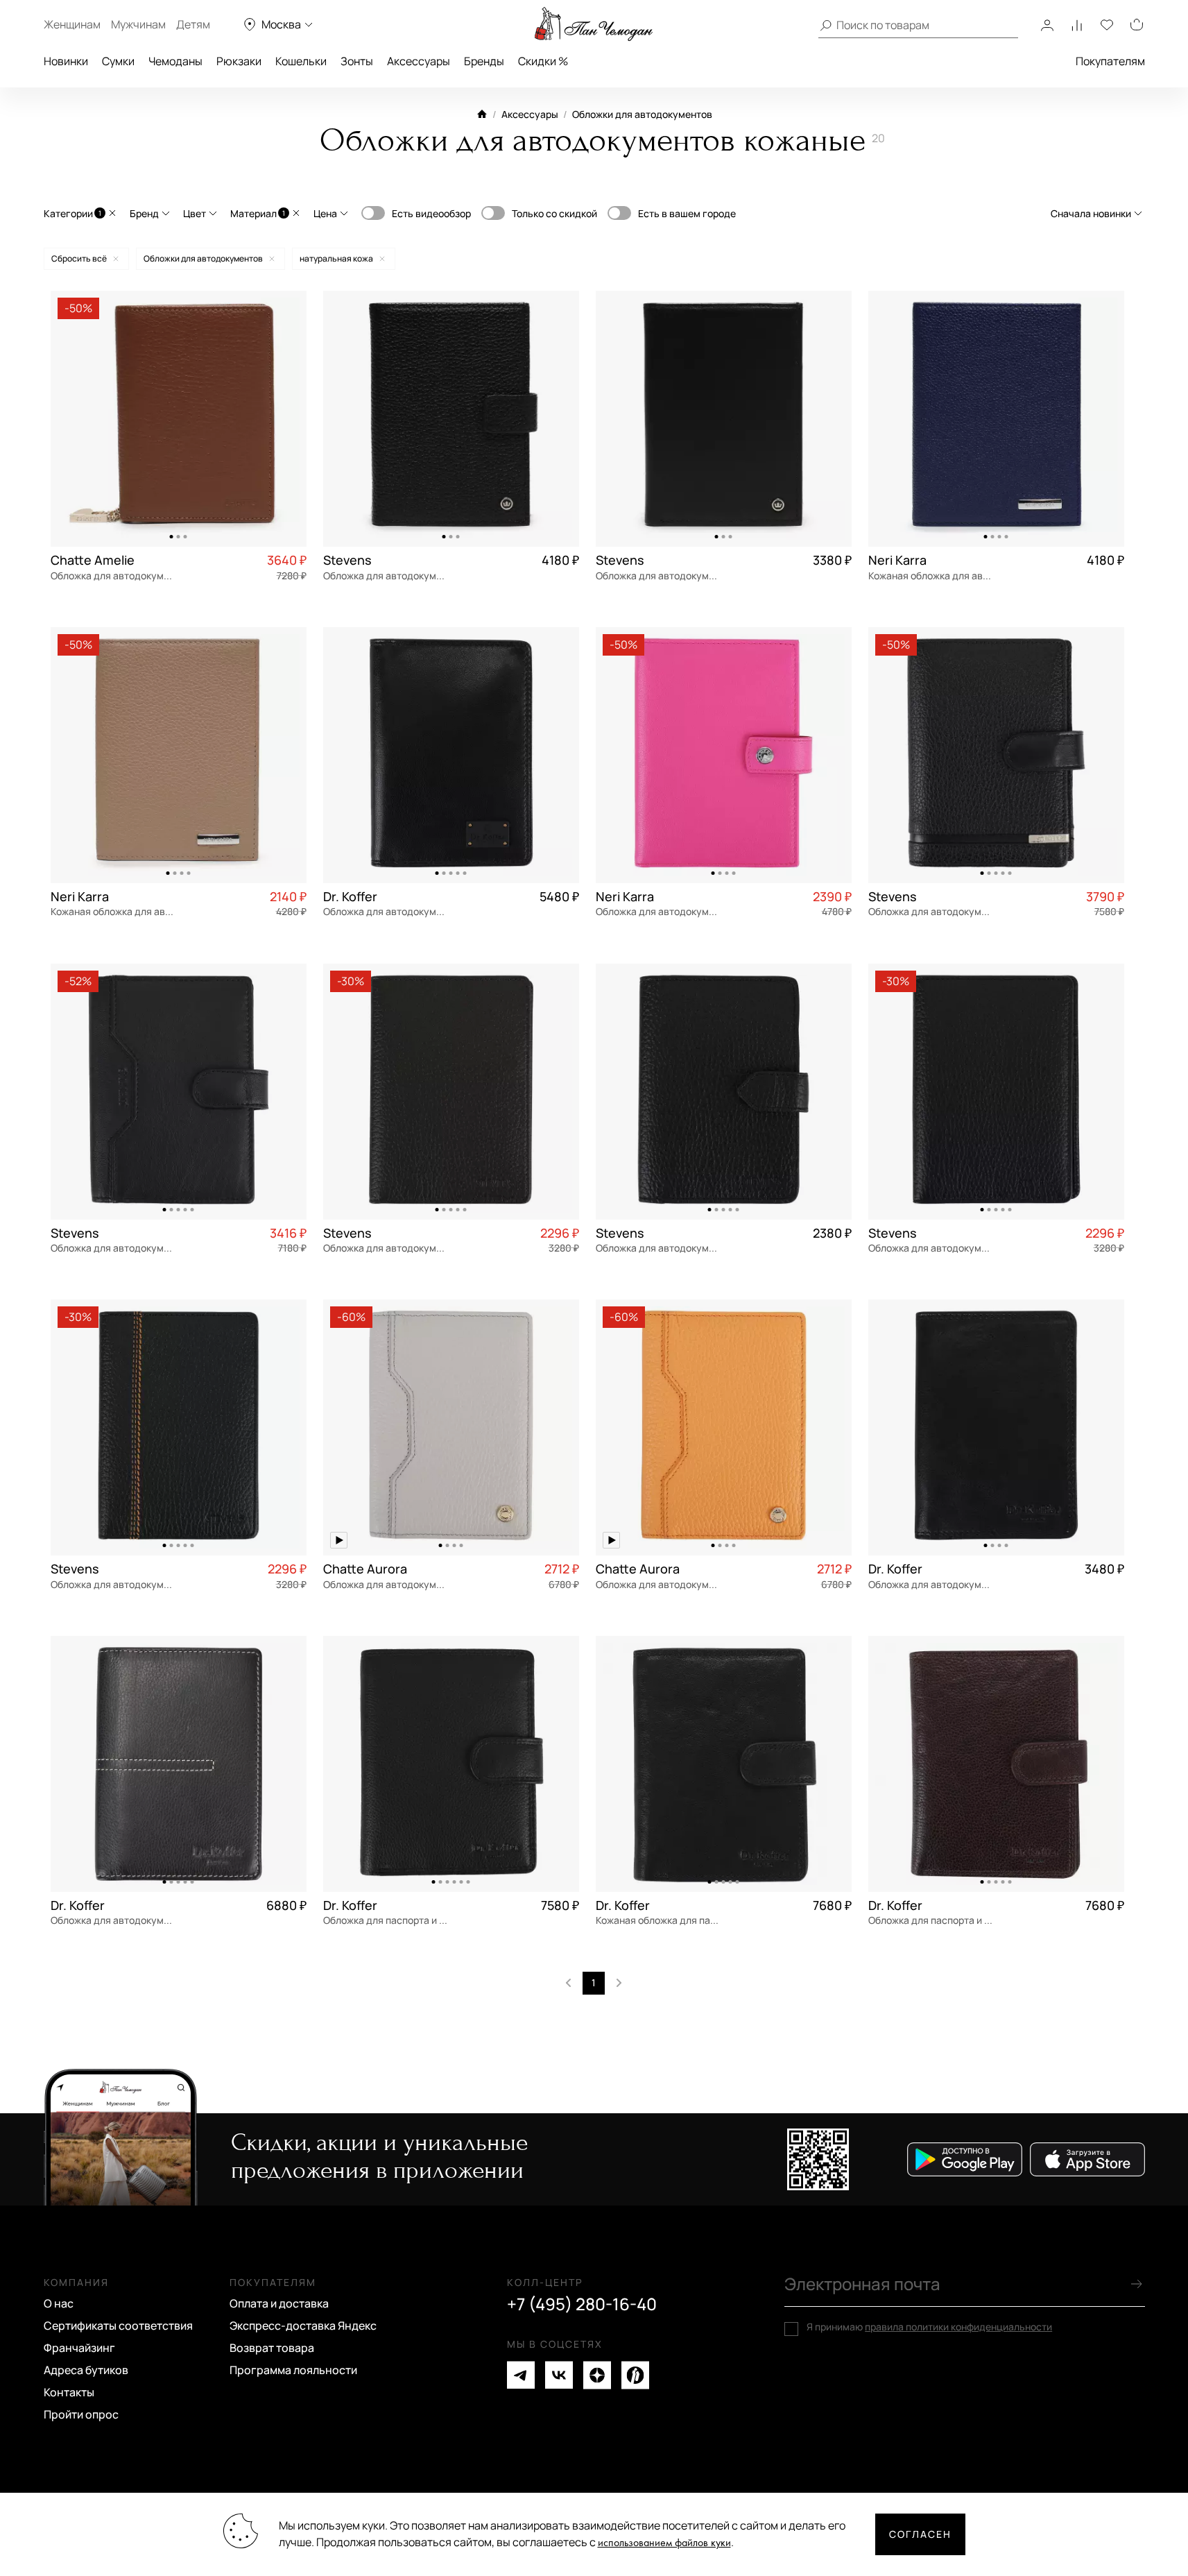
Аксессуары (419, 61)
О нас (59, 2303)
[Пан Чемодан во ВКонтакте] (559, 2375)
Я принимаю (929, 2327)
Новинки (66, 61)
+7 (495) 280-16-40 (582, 2304)
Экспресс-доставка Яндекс (303, 2326)
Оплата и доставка (279, 2303)
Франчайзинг (79, 2348)
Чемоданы (175, 61)
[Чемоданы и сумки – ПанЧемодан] (594, 24)
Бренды (484, 61)
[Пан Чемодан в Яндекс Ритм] (635, 2375)
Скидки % (543, 61)
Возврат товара (272, 2348)
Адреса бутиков (86, 2370)
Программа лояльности (293, 2370)
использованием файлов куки (664, 2543)
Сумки (118, 61)
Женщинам (72, 24)
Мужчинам (138, 24)
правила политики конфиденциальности (958, 2327)
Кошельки (301, 61)
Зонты (357, 61)
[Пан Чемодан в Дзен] (597, 2375)
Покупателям (1110, 61)
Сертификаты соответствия (118, 2326)
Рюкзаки (239, 61)
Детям (193, 24)
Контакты (69, 2392)
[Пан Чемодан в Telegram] (521, 2375)
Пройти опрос (81, 2414)
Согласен (920, 2534)
